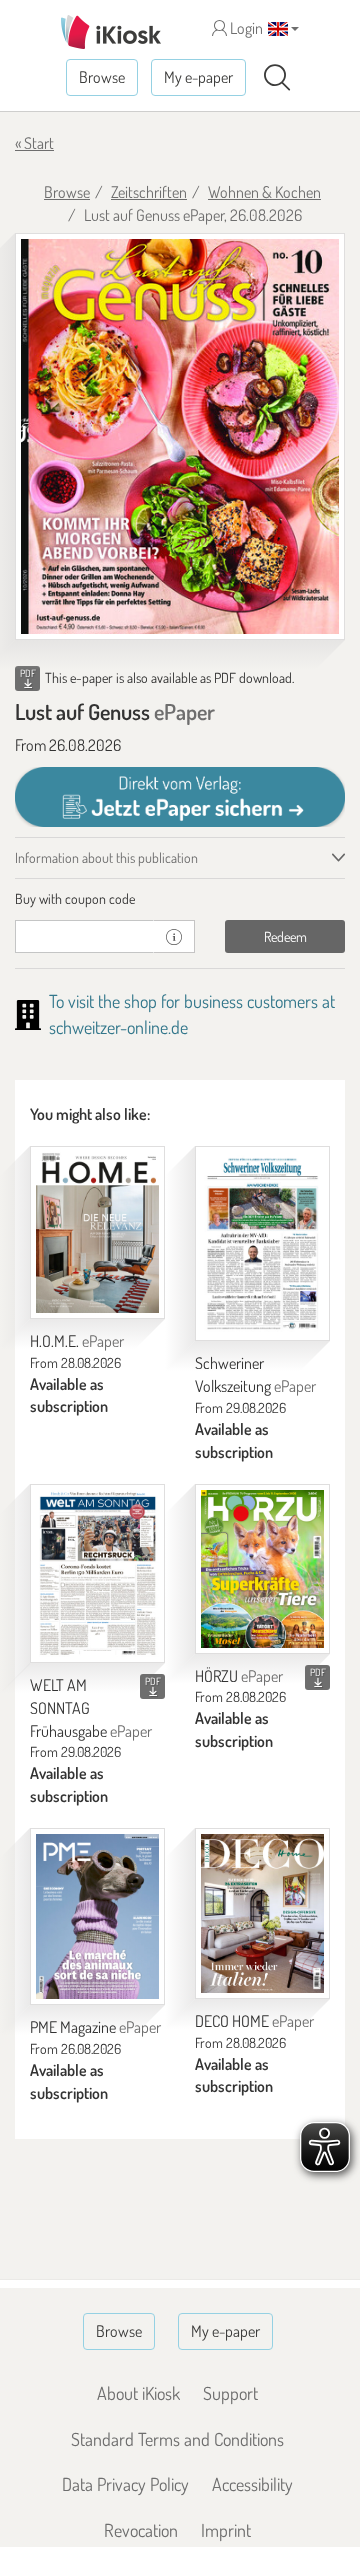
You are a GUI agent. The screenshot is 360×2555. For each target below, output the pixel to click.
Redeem (285, 936)
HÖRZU (239, 1676)
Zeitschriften (149, 192)
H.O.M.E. (77, 1341)
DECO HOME (254, 2021)
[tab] (180, 899)
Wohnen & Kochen (264, 192)
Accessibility (252, 2484)
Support (230, 2393)
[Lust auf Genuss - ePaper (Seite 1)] (180, 436)
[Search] (277, 78)
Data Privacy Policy (125, 2484)
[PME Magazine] (97, 1916)
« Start (34, 143)
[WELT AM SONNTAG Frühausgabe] (97, 1574)
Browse (102, 77)
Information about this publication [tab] (106, 857)
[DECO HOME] (262, 1913)
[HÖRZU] (262, 1569)
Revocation (141, 2530)
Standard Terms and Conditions (177, 2439)
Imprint (226, 2530)
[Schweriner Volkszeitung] (262, 1243)
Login (245, 28)
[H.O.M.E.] (97, 1232)
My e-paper (198, 77)
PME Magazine (95, 2027)
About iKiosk (138, 2393)
